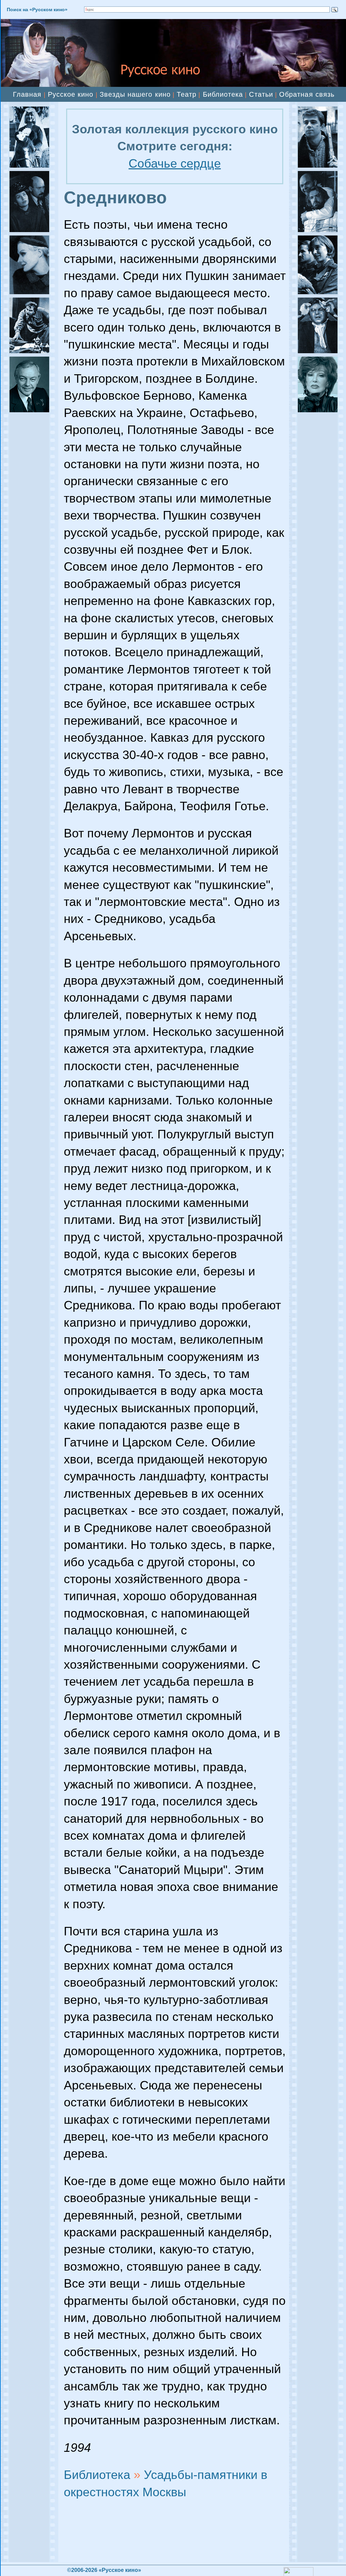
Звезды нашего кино (135, 94)
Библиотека (223, 94)
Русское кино (71, 94)
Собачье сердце (175, 163)
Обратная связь (307, 94)
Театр (187, 94)
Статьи (261, 94)
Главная (27, 94)
